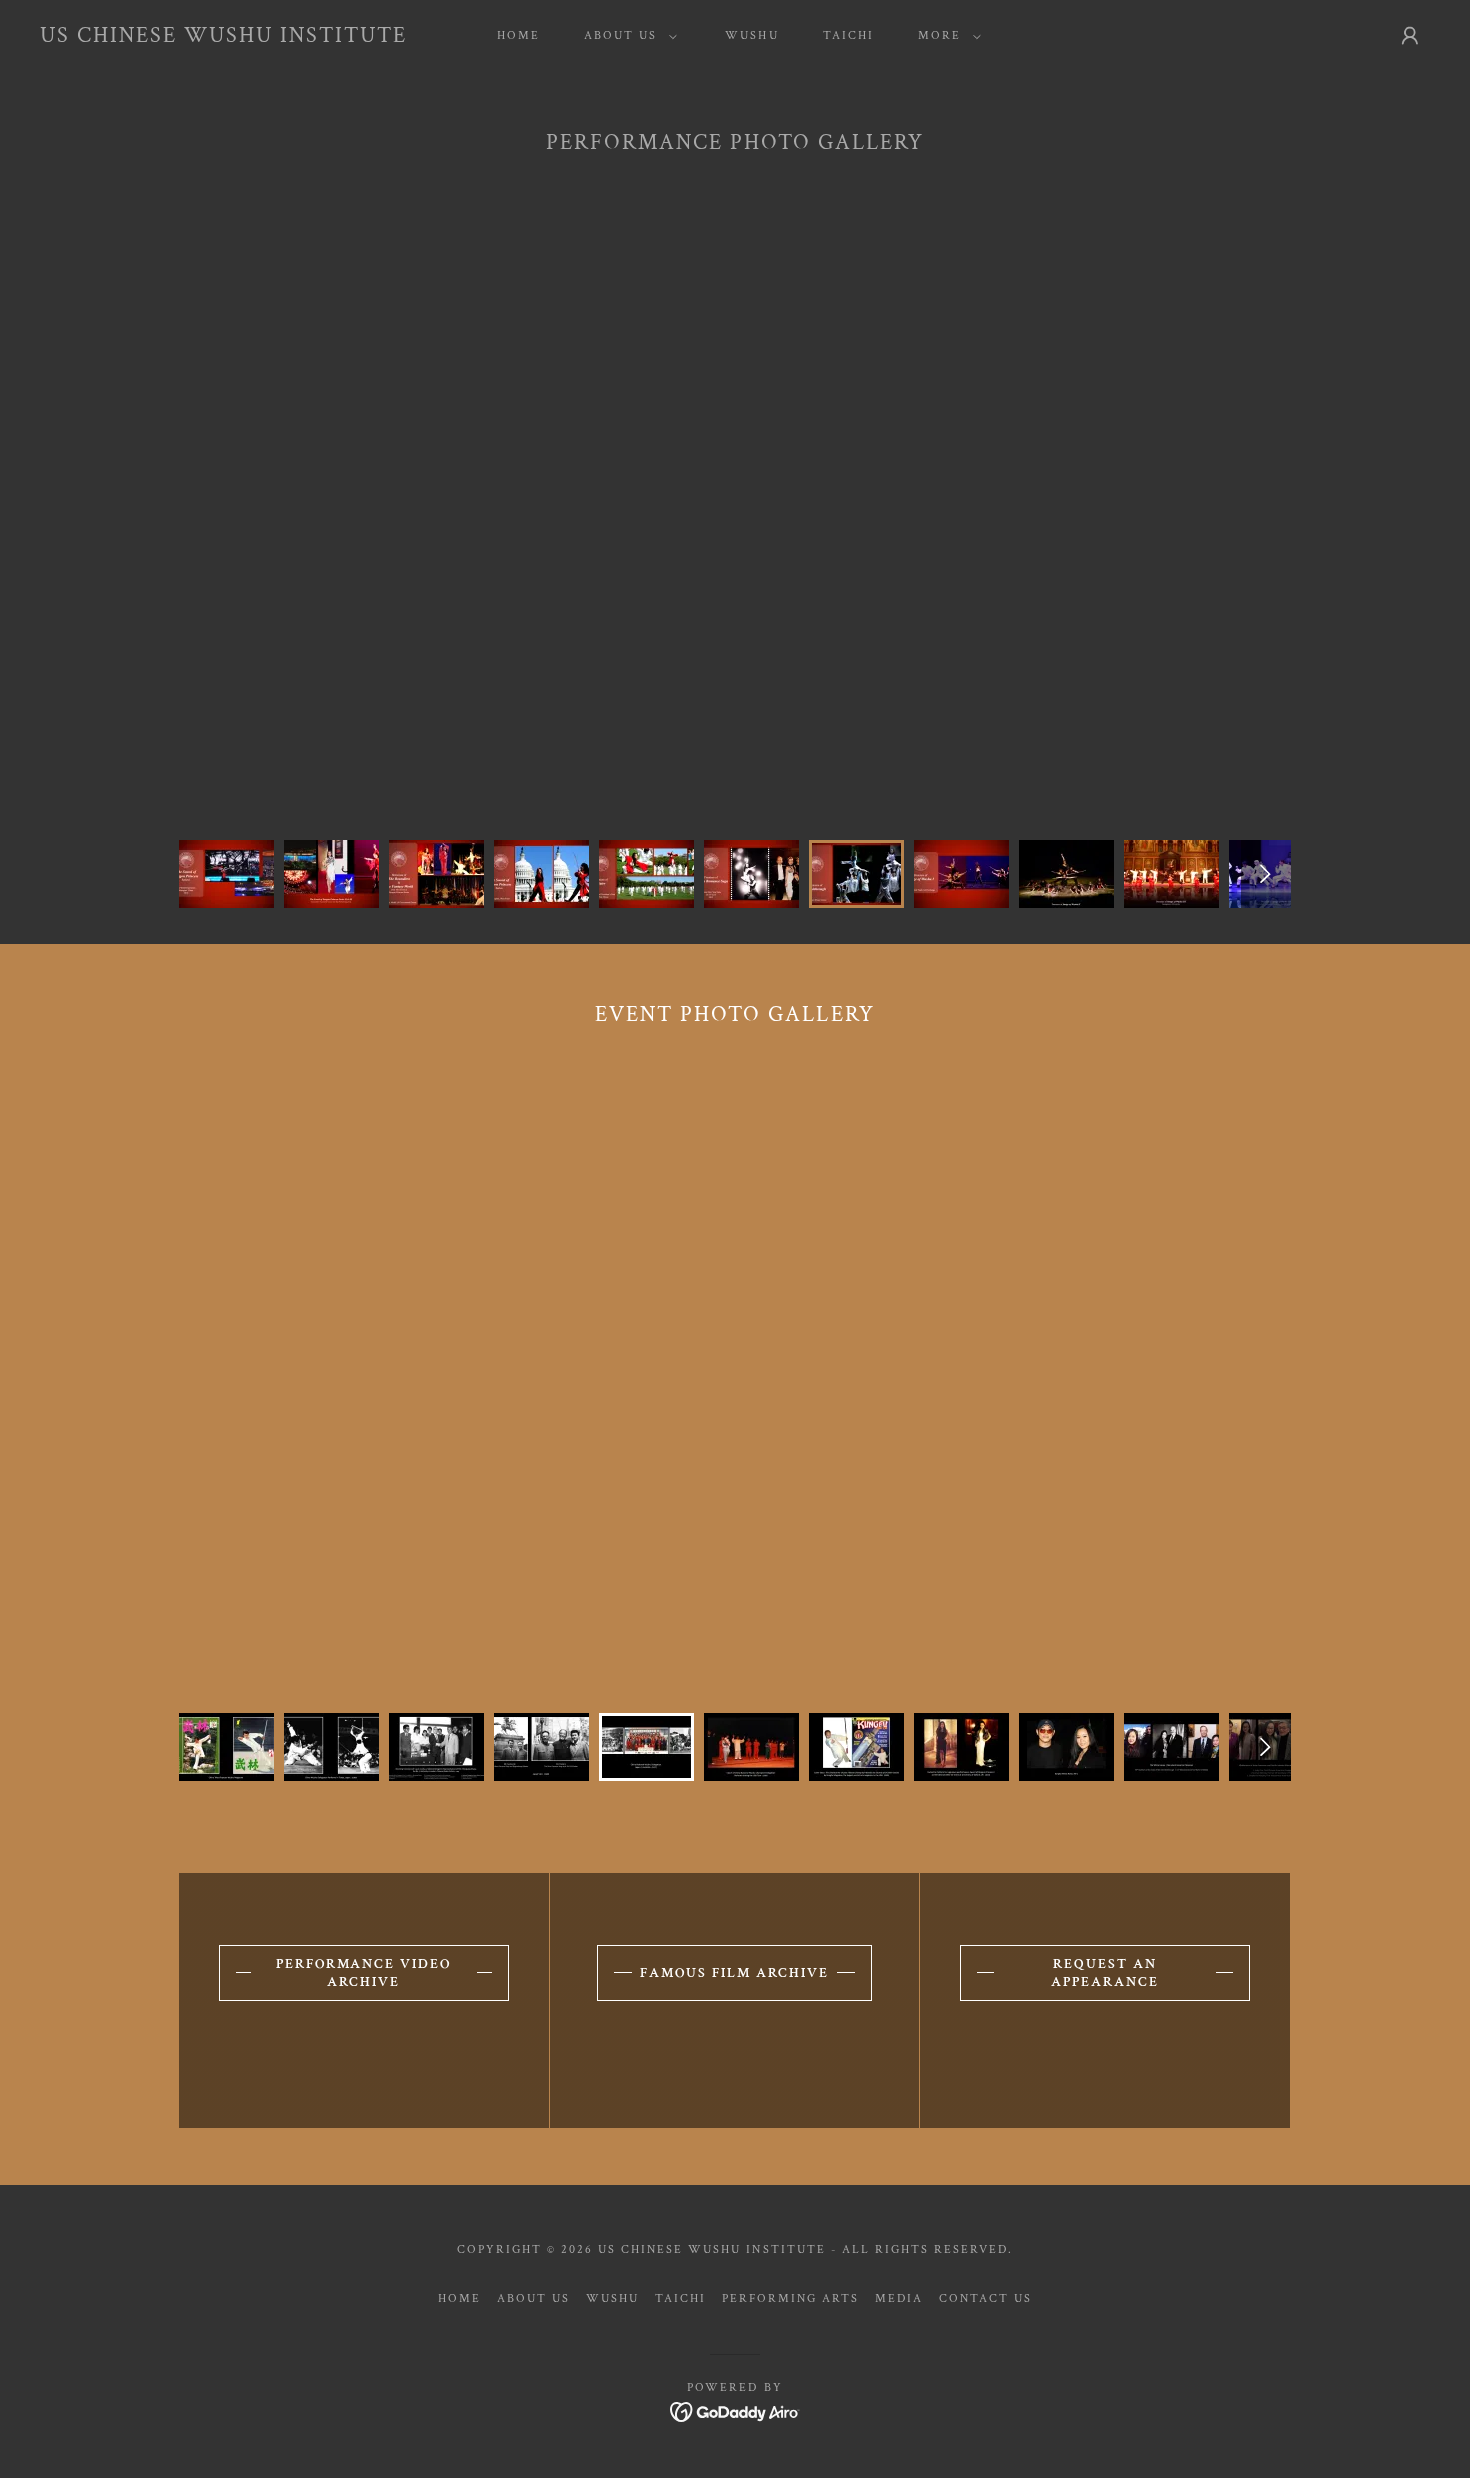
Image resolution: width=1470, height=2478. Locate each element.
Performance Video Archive (363, 1973)
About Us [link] (533, 2298)
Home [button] (459, 2298)
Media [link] (899, 2298)
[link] (223, 37)
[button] (626, 36)
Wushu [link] (751, 35)
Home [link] (518, 35)
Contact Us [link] (985, 2298)
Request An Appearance (1105, 1973)
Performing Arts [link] (790, 2298)
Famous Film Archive (734, 1973)
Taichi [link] (848, 35)
